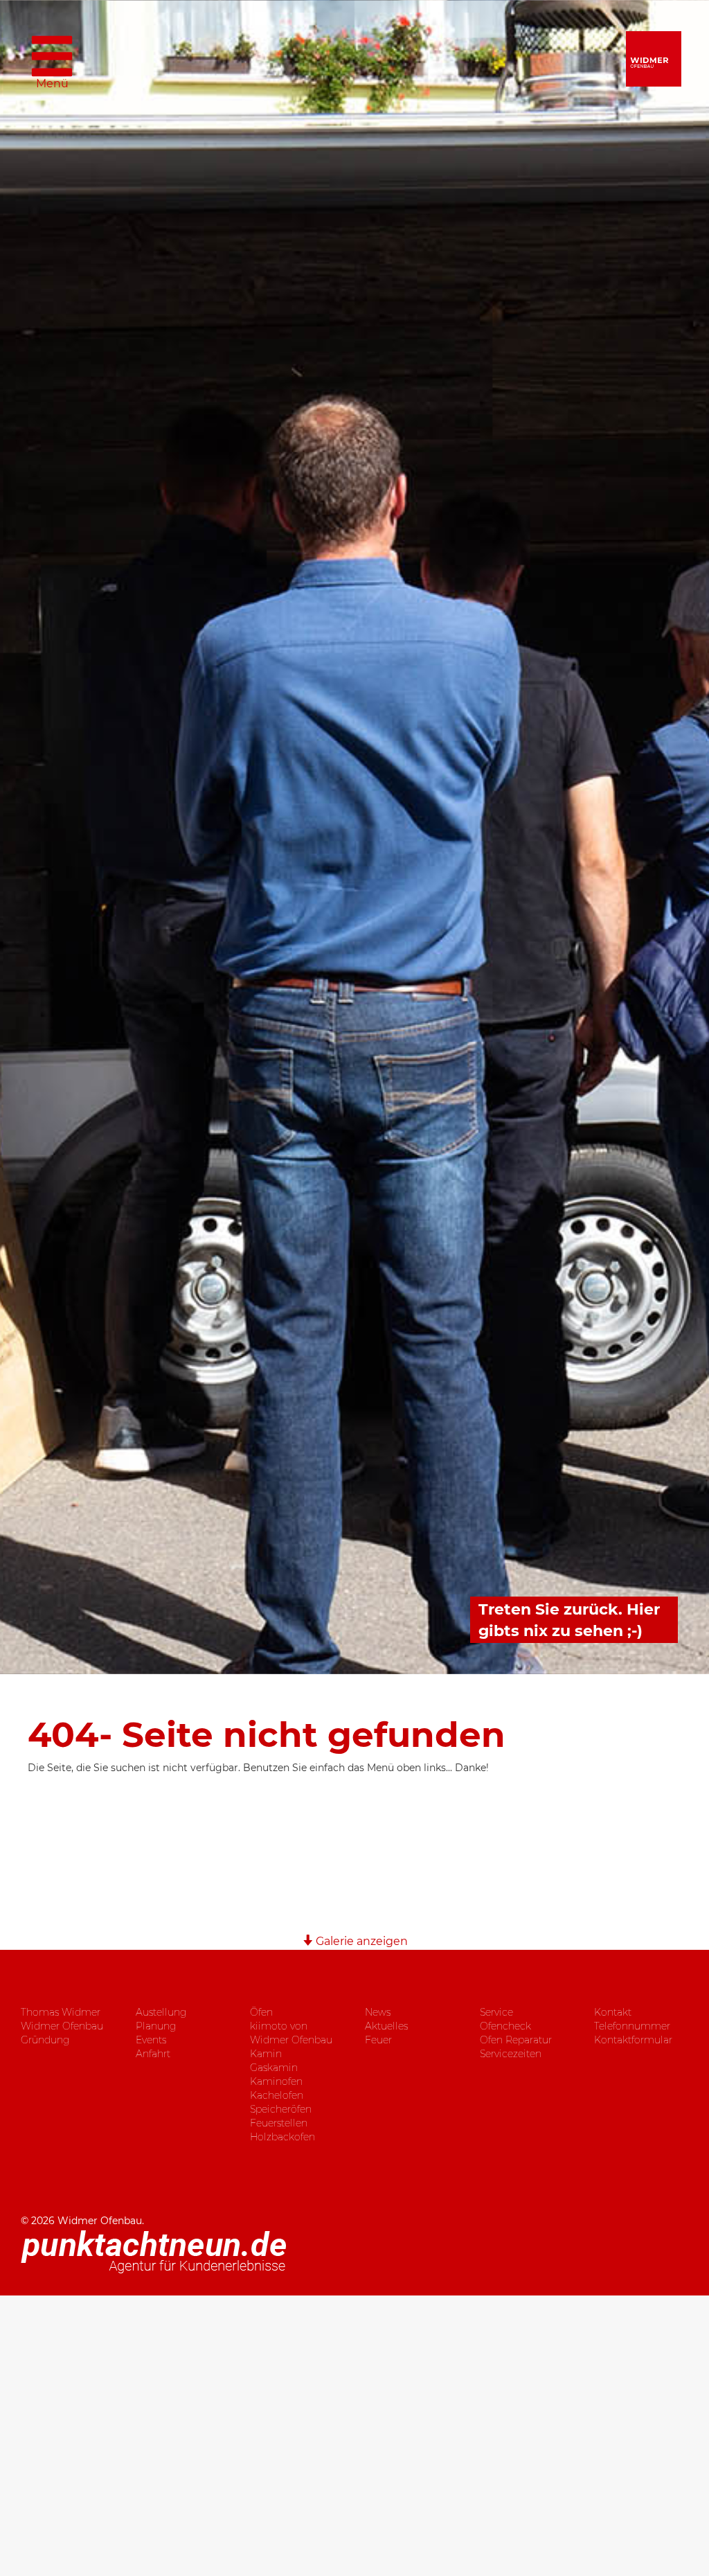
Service (496, 2012)
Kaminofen (276, 2081)
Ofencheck (505, 2026)
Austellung (161, 2012)
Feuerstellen (279, 2123)
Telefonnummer (632, 2026)
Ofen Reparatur (516, 2040)
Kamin (266, 2054)
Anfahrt (153, 2054)
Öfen (261, 2012)
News (378, 2012)
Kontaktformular (633, 2040)
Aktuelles (386, 2026)
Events (151, 2040)
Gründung (45, 2040)
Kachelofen (277, 2095)
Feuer (378, 2040)
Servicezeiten (511, 2054)
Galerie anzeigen (360, 1941)
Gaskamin (274, 2068)
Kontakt (613, 2012)
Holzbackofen (282, 2137)
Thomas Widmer (61, 2012)
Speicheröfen (281, 2109)
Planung (156, 2026)
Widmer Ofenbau (62, 2026)
